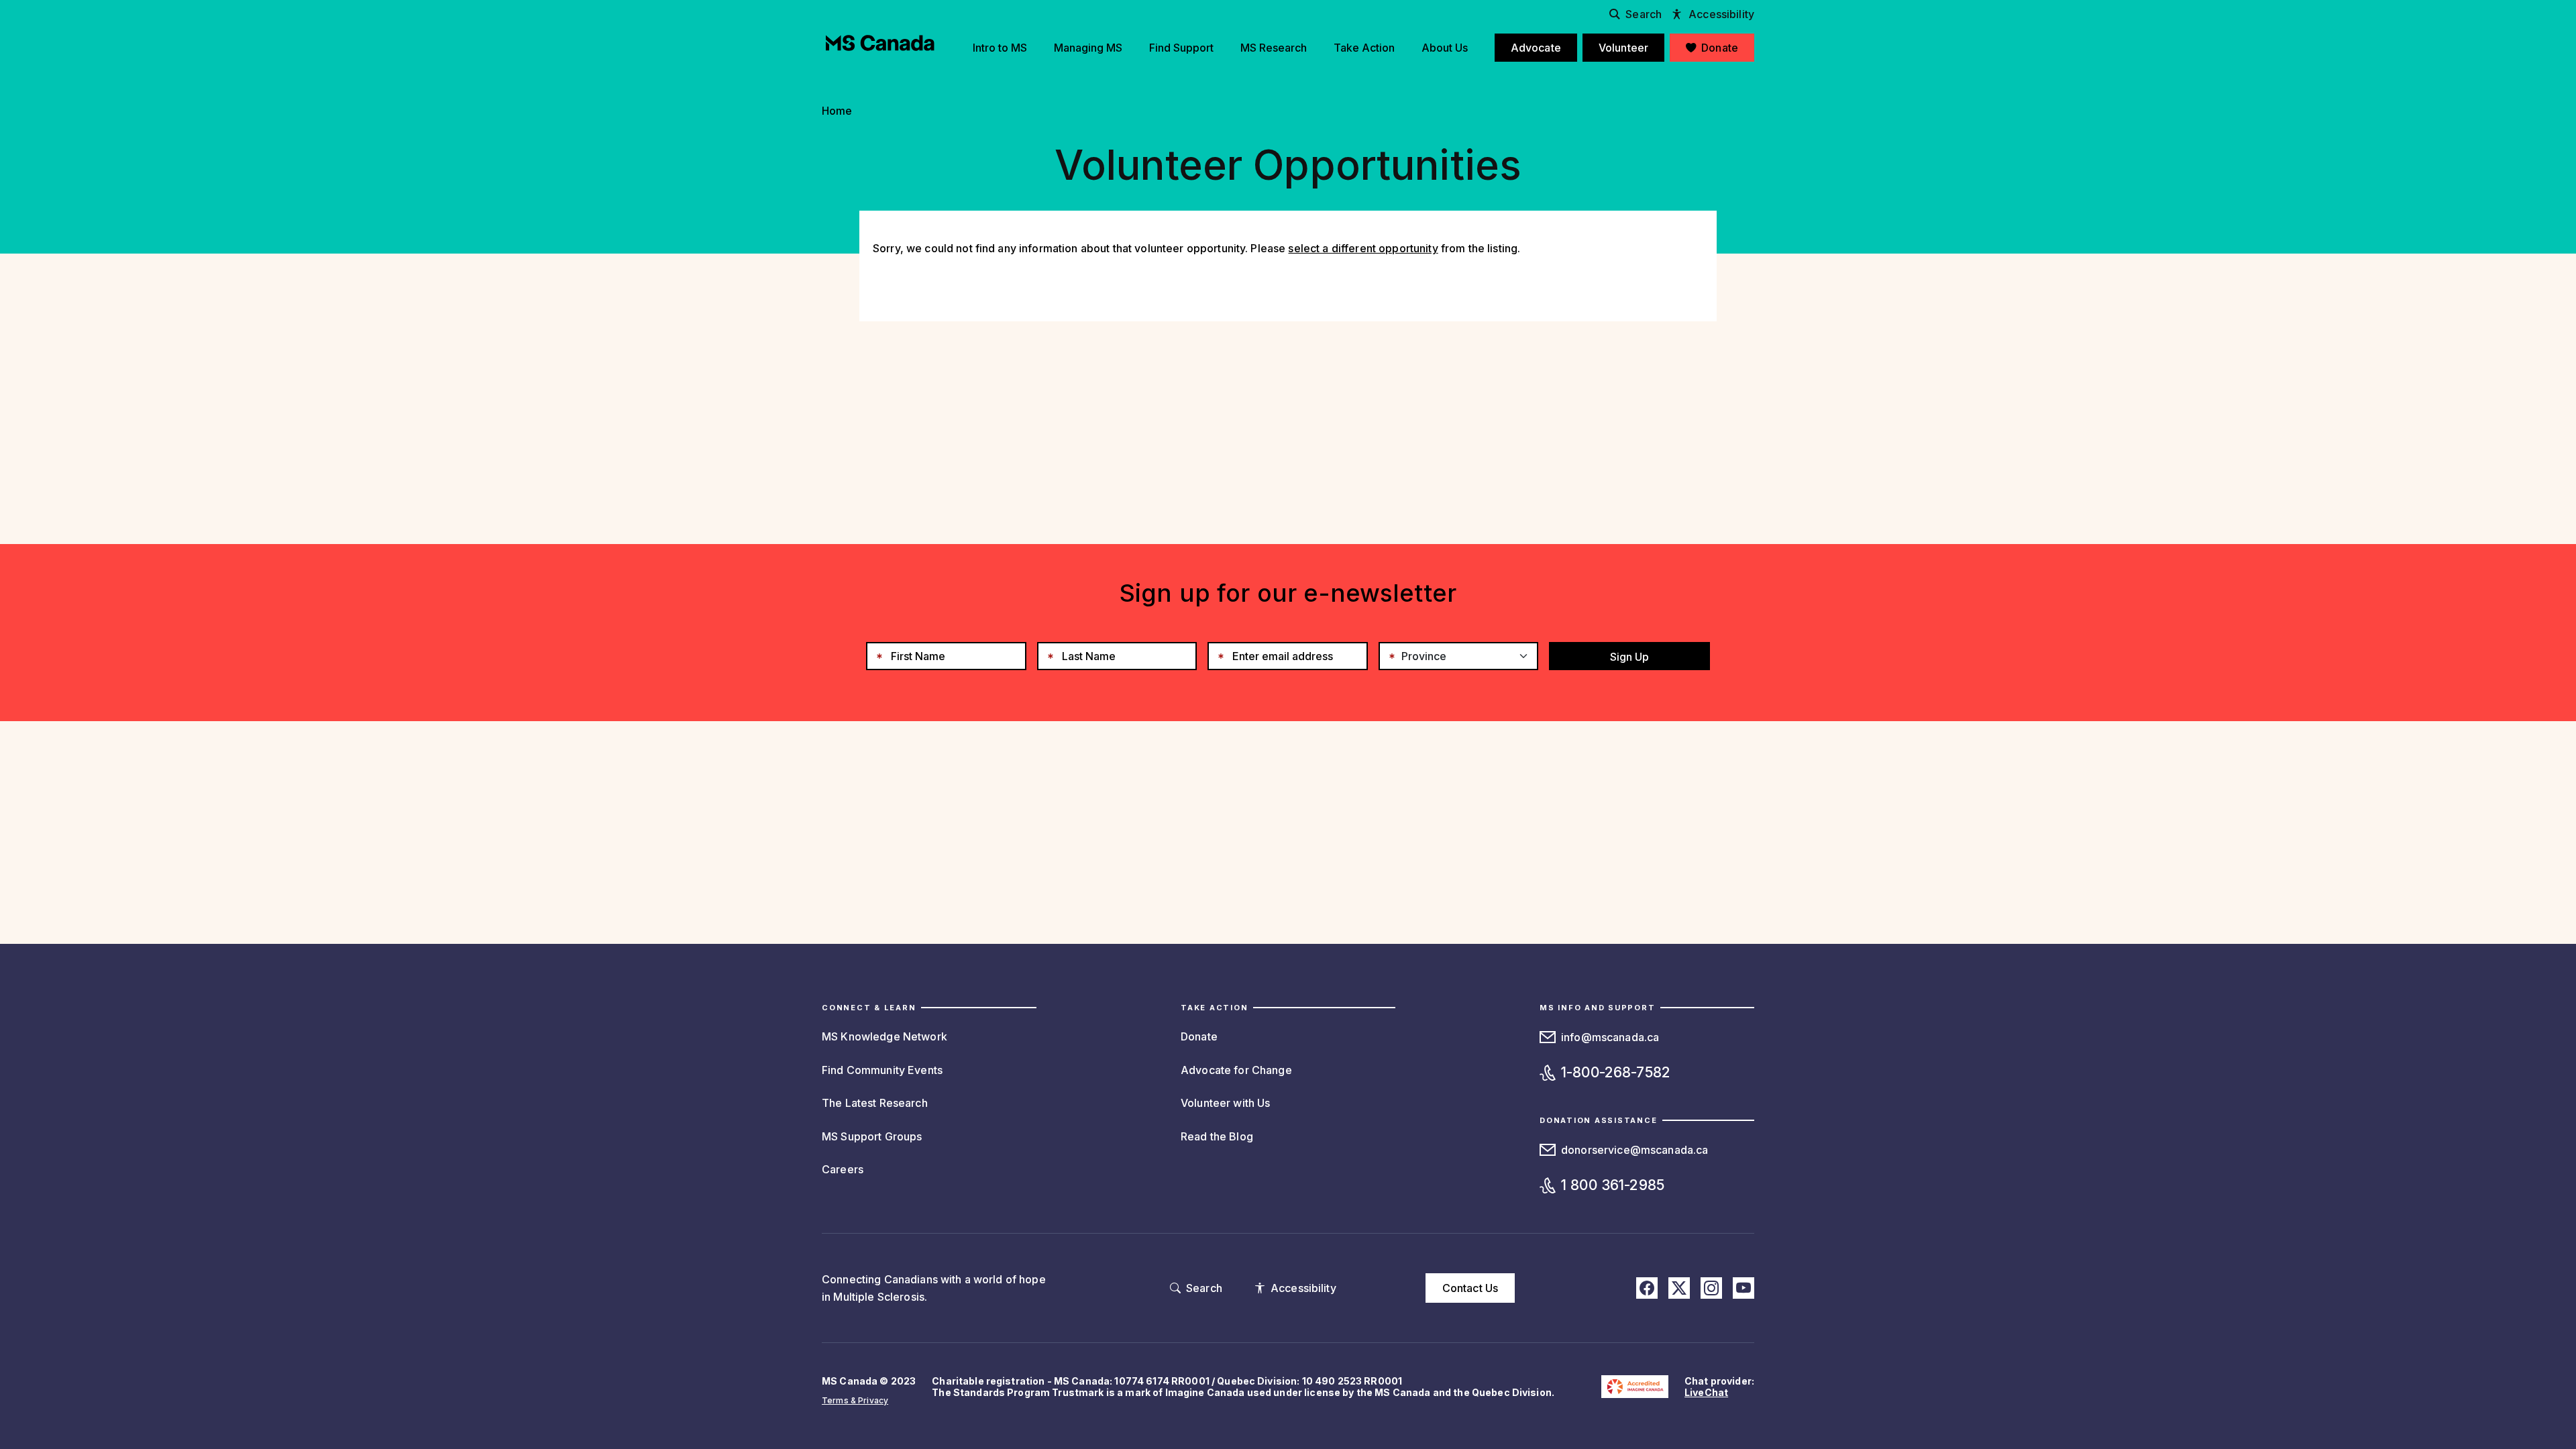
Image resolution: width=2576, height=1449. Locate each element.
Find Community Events (882, 1070)
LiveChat (1706, 1392)
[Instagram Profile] (1711, 1288)
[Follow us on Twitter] (1679, 1288)
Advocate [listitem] (1536, 48)
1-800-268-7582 (1616, 1072)
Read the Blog (1217, 1136)
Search (1644, 14)
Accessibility (1721, 14)
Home (837, 111)
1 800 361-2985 (1613, 1185)
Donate (1199, 1036)
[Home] (880, 43)
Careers (843, 1169)
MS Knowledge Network (884, 1036)
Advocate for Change (1236, 1070)
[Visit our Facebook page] (1647, 1288)
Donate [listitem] (1720, 48)
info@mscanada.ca (1610, 1037)
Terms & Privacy (855, 1400)
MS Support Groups (872, 1136)
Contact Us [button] (1470, 1288)
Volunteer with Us (1225, 1103)
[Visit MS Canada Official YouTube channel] (1743, 1288)
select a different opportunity (1363, 248)
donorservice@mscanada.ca (1634, 1150)
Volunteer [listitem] (1623, 48)
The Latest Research (875, 1103)
